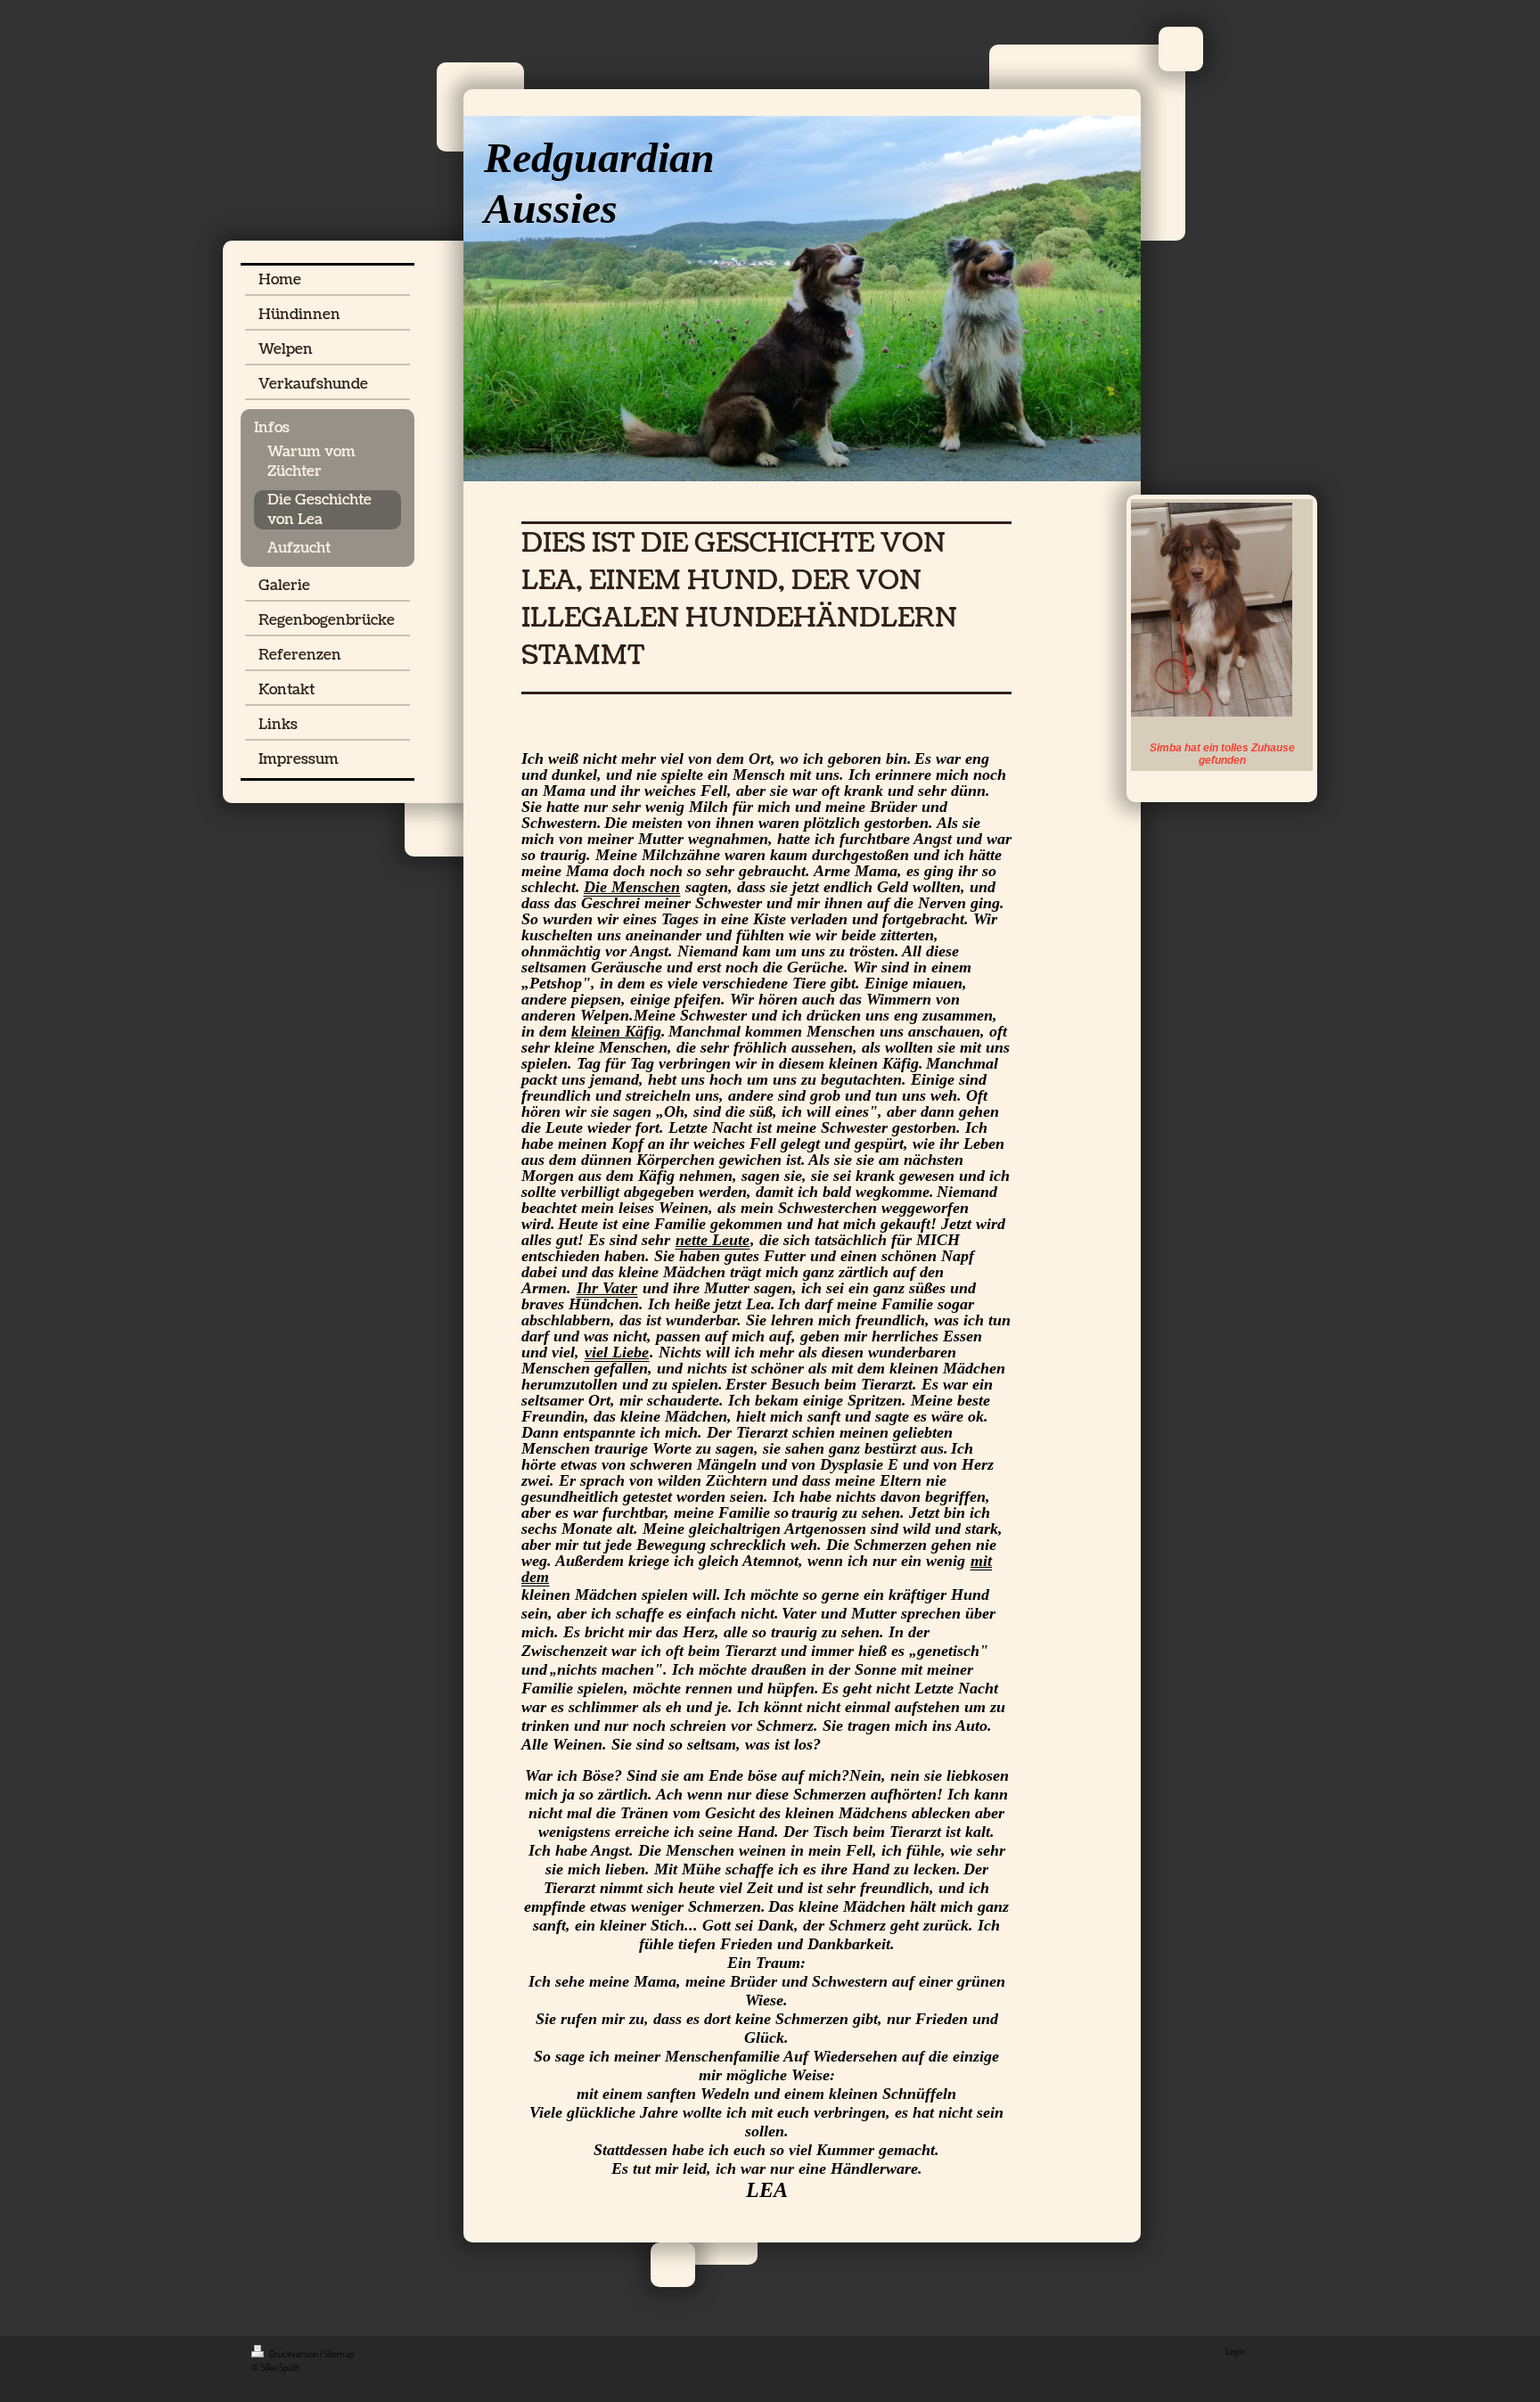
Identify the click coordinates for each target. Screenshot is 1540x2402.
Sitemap (339, 2354)
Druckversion (294, 2354)
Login (1235, 2351)
